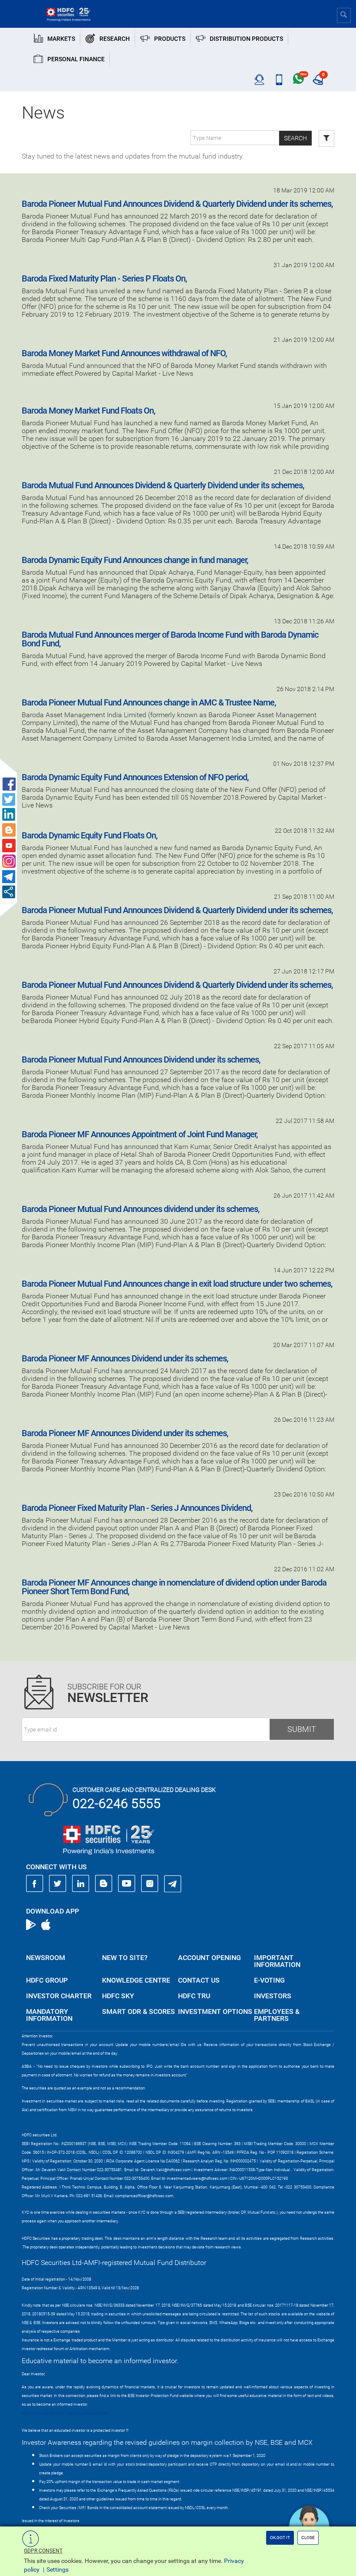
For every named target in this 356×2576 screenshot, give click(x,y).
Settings (58, 2569)
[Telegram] (173, 1884)
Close (308, 2538)
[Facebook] (35, 1884)
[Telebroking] (259, 80)
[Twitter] (58, 1884)
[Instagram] (150, 1884)
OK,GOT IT (280, 2538)
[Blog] (104, 1884)
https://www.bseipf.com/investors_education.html (66, 2413)
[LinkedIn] (81, 1884)
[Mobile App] (279, 80)
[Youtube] (127, 1884)
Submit (302, 1729)
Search (295, 138)
